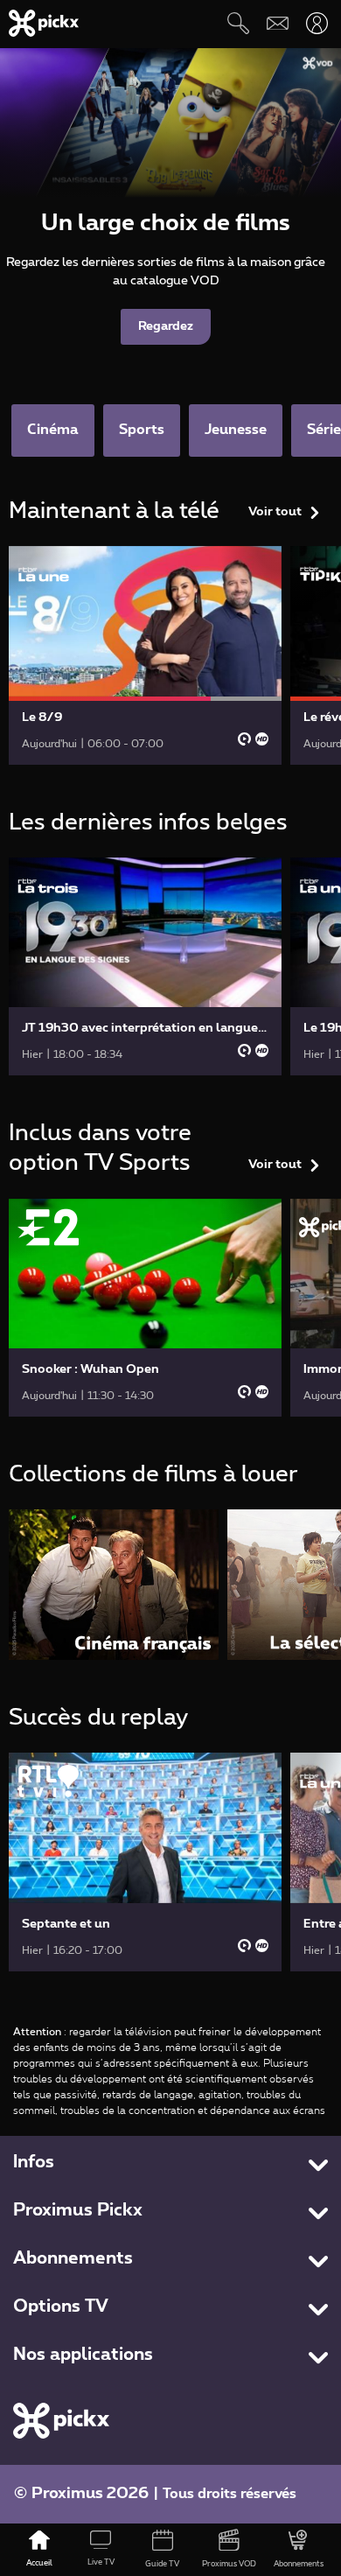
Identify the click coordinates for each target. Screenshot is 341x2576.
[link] (145, 655)
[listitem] (114, 1584)
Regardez (166, 326)
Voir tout (275, 512)
